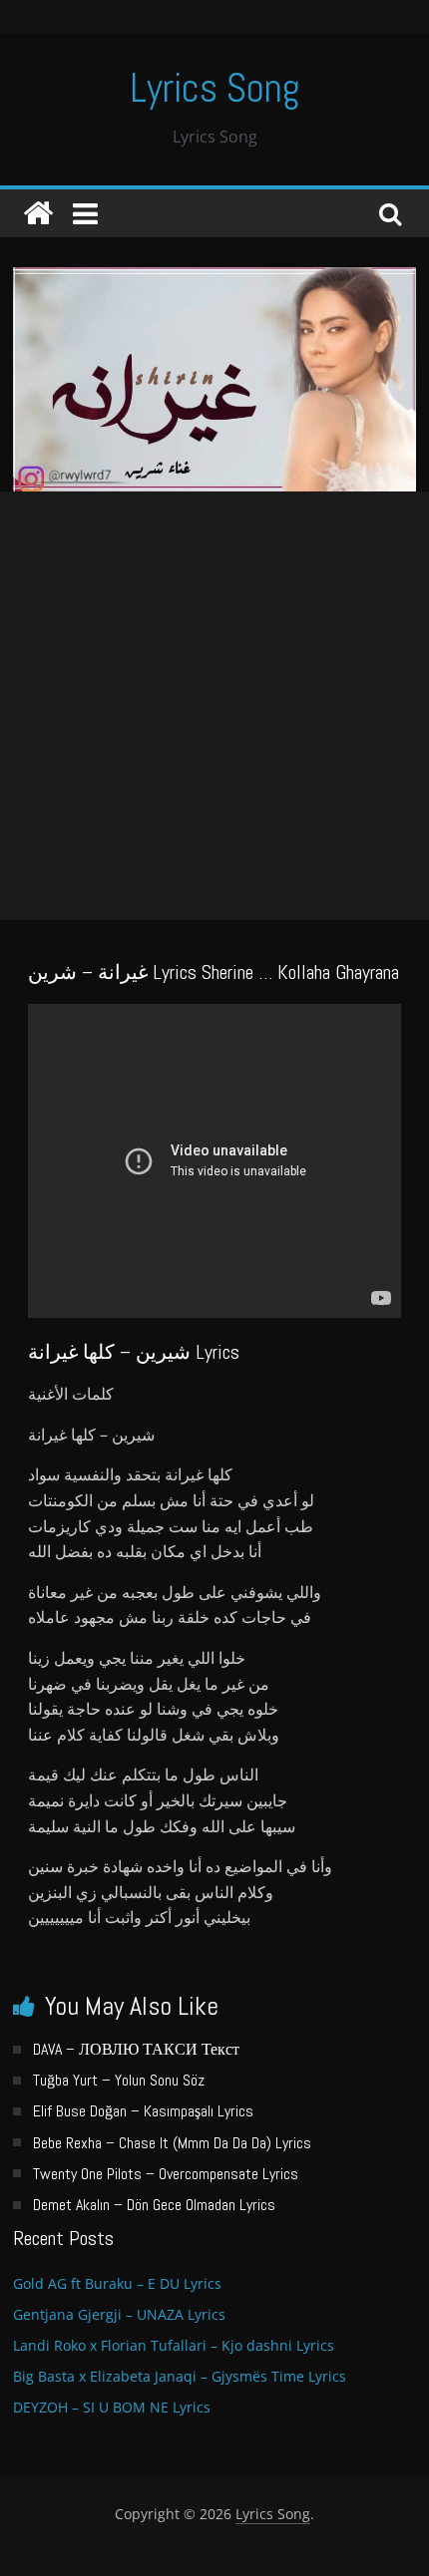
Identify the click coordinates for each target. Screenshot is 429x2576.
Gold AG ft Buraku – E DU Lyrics (117, 2283)
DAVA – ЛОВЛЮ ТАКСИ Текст (136, 2049)
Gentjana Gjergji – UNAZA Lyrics (119, 2314)
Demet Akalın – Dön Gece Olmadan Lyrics (154, 2205)
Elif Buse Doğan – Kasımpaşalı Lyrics (143, 2111)
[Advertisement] (214, 706)
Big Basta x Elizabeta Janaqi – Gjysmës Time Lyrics (180, 2376)
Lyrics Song (215, 88)
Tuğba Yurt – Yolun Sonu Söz (119, 2080)
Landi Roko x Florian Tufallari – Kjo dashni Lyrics (174, 2345)
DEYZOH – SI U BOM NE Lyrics (112, 2407)
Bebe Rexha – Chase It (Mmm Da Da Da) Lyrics (172, 2143)
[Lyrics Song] (38, 213)
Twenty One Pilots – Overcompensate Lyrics (166, 2174)
